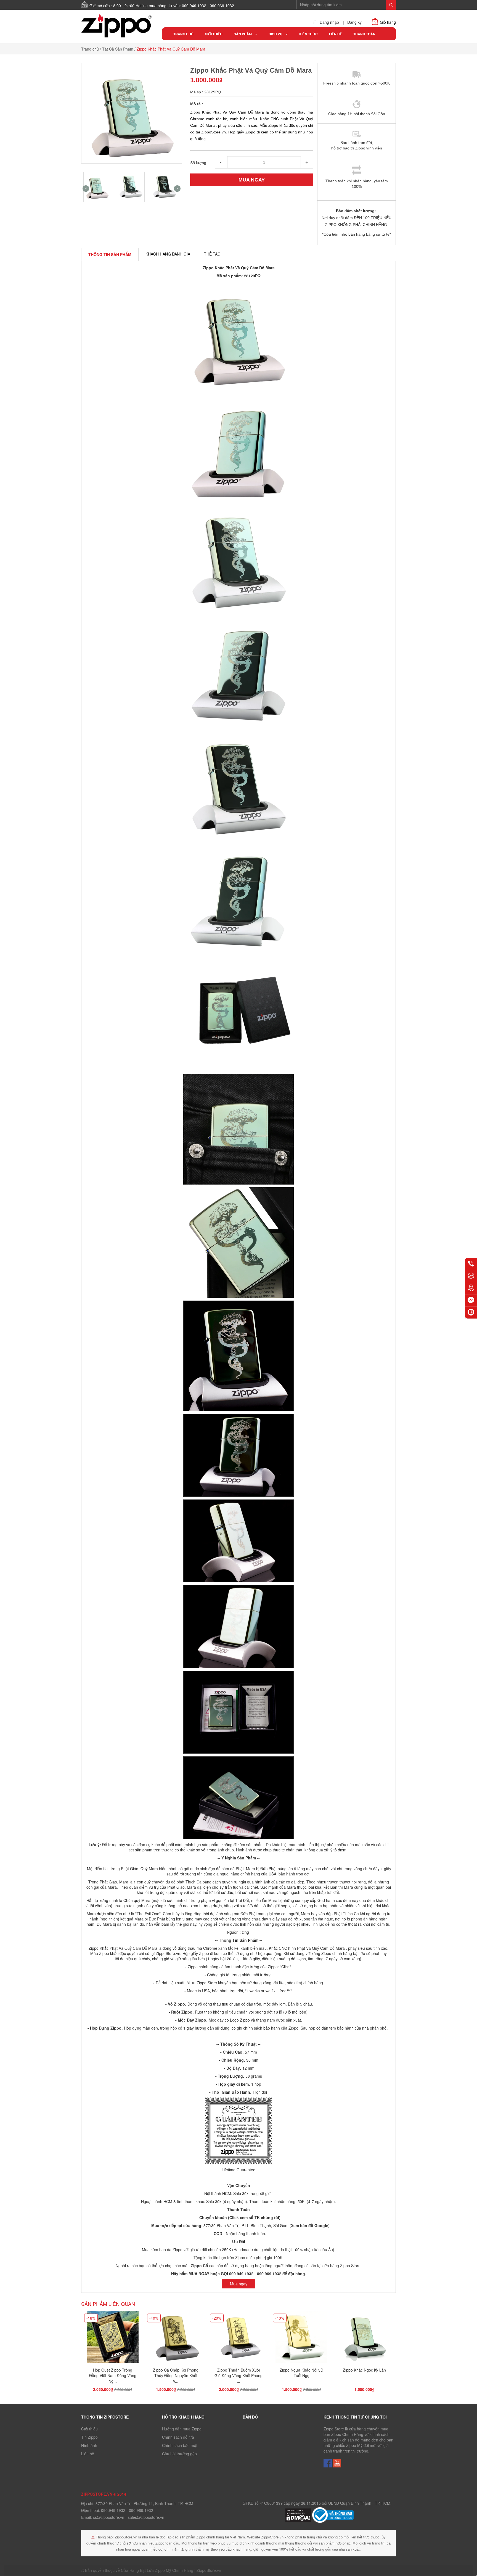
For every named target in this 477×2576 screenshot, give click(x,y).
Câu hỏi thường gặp (179, 2454)
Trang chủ (90, 49)
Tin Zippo (89, 2437)
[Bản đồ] (471, 1288)
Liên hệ (88, 2454)
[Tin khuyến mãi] (471, 1276)
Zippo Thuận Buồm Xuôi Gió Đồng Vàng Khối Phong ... (239, 2375)
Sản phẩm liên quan (108, 2304)
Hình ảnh (89, 2445)
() (309, 2225)
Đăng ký (354, 22)
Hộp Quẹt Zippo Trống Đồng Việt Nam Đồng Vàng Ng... (113, 2375)
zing (245, 1932)
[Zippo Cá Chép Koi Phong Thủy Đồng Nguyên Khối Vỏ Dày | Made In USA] (176, 2338)
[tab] (110, 254)
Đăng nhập (329, 22)
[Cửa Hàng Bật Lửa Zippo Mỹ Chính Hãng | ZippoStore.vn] (117, 26)
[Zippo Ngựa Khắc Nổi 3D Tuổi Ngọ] (301, 2338)
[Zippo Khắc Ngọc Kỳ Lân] (364, 2338)
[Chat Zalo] (471, 1312)
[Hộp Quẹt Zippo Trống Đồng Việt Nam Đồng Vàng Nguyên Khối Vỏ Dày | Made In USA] (113, 2338)
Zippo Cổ (199, 2265)
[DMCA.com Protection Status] (299, 2514)
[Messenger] (471, 1300)
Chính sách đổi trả (178, 2437)
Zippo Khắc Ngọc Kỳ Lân (364, 2370)
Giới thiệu (89, 2429)
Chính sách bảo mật (180, 2445)
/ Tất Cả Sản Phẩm (117, 49)
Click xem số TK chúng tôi (254, 2217)
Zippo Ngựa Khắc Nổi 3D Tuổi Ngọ (301, 2373)
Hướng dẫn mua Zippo (182, 2429)
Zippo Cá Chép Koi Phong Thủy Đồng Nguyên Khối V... (176, 2375)
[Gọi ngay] (471, 1264)
